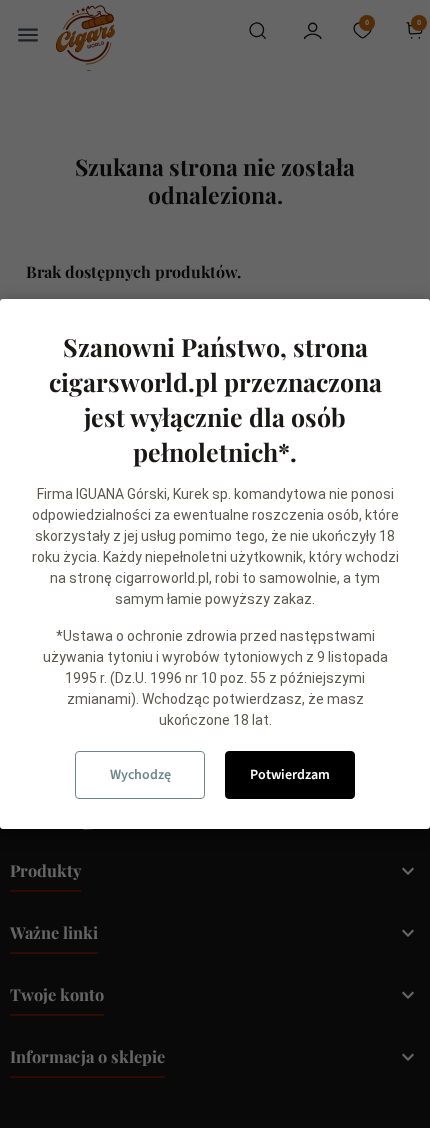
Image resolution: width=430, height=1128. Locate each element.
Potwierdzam (290, 775)
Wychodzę (140, 775)
